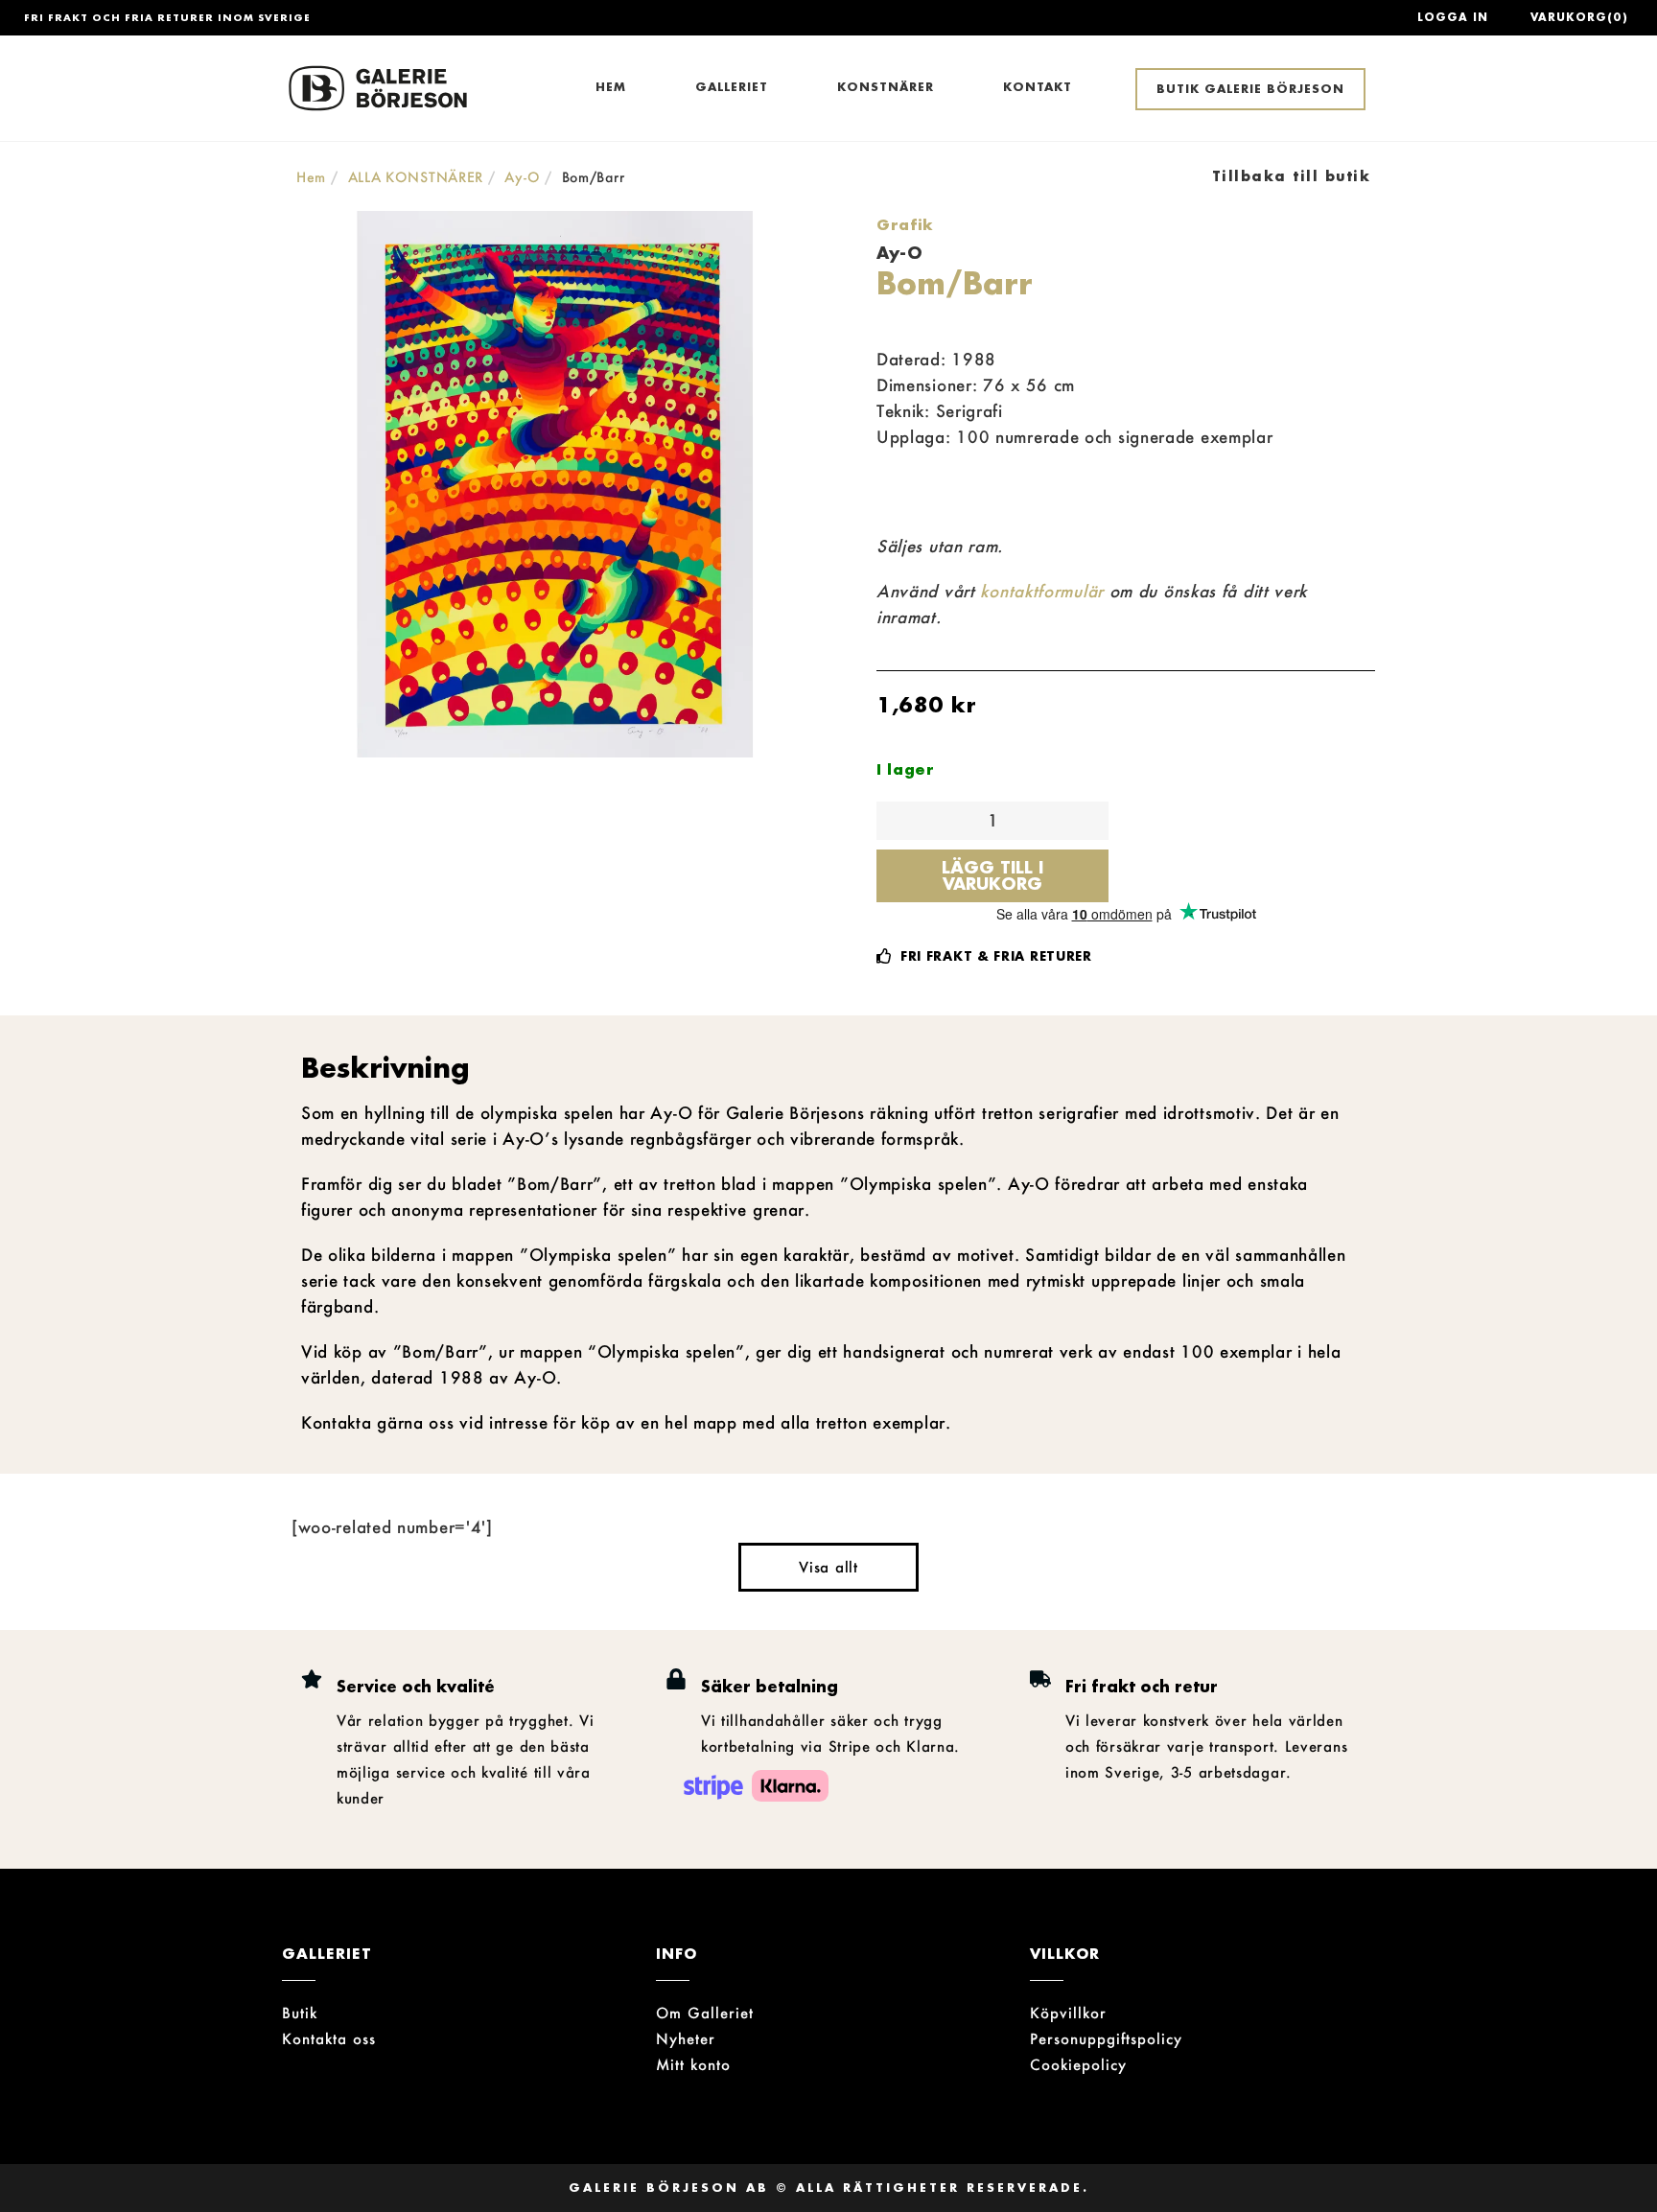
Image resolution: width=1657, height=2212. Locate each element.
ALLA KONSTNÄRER (416, 177)
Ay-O (522, 177)
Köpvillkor (1068, 2013)
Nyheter (686, 2038)
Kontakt (1038, 87)
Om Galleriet (705, 2013)
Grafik (905, 224)
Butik (300, 2013)
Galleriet (732, 87)
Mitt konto (693, 2064)
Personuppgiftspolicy (1106, 2038)
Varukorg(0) (1579, 17)
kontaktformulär (1042, 591)
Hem (611, 87)
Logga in (1453, 17)
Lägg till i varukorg (992, 875)
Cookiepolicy (1078, 2064)
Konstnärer (886, 87)
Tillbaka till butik (1292, 176)
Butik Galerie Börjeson (1250, 89)
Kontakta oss (329, 2038)
